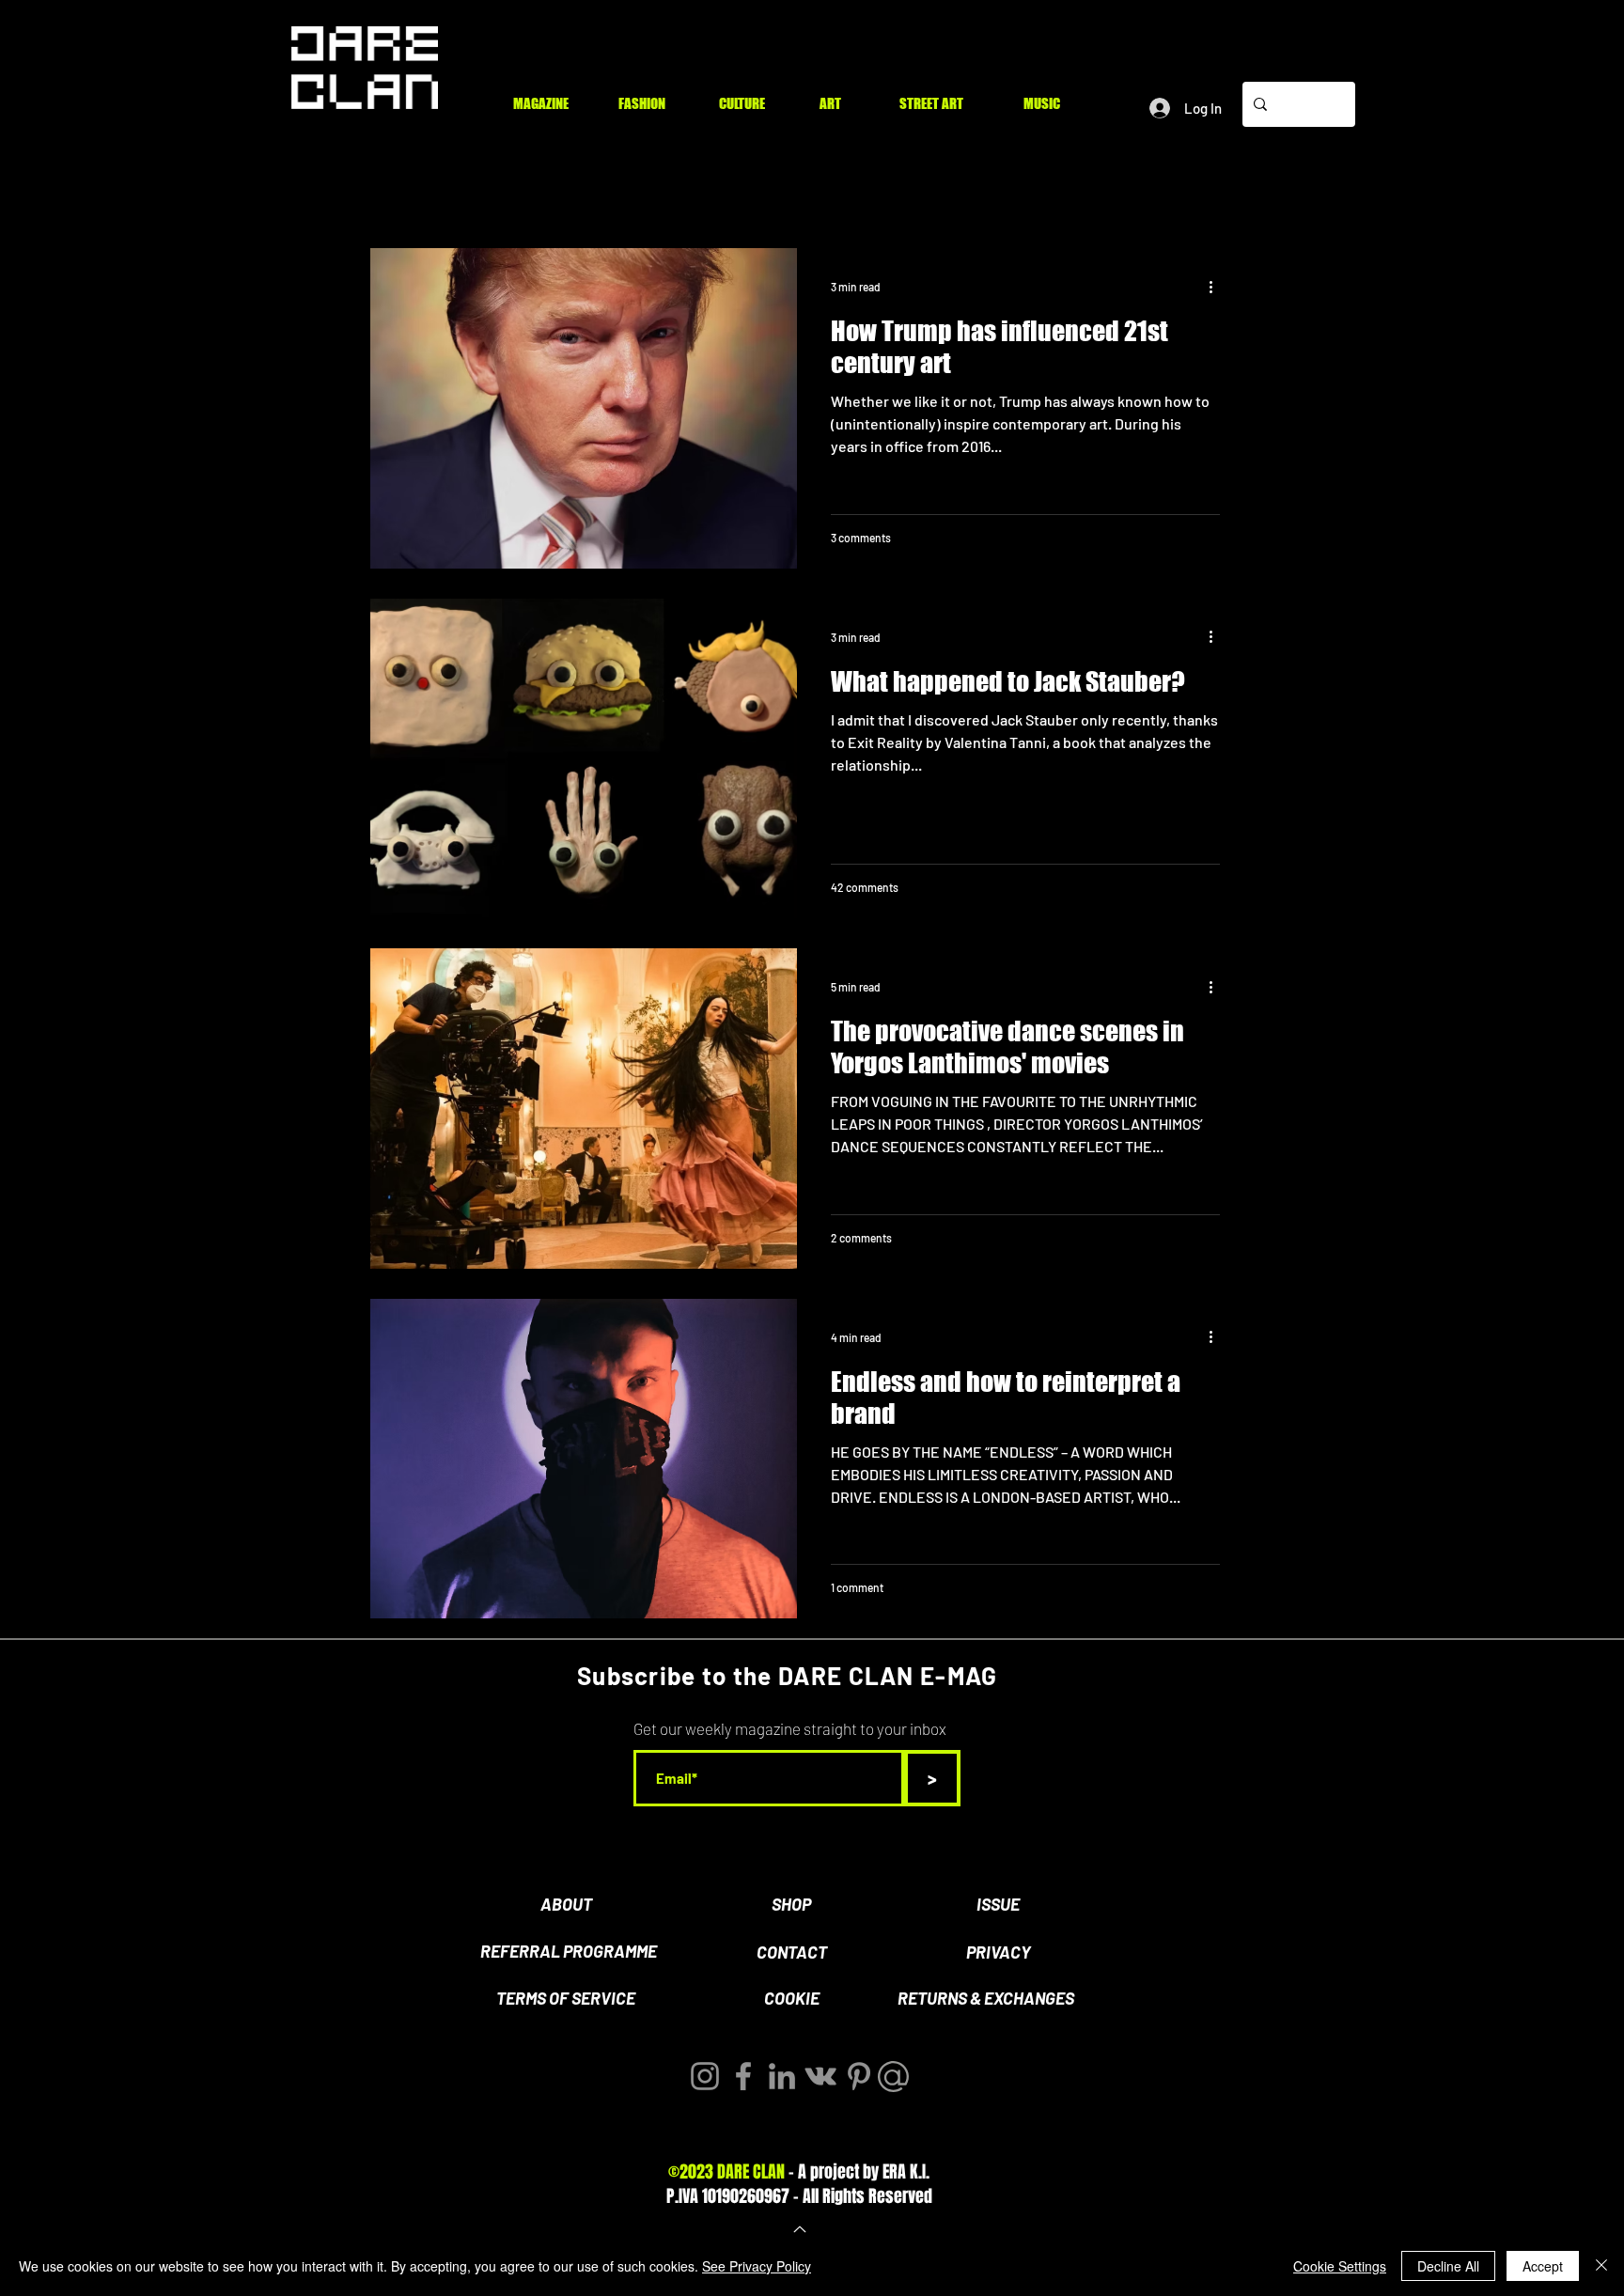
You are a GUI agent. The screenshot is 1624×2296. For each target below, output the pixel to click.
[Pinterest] (859, 2076)
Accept (1543, 2266)
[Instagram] (705, 2076)
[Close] (1601, 2266)
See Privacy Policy (757, 2266)
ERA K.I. (906, 2172)
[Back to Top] (798, 2229)
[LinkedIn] (782, 2076)
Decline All (1448, 2266)
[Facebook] (743, 2076)
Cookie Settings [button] (1340, 2266)
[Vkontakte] (820, 2076)
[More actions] (1217, 287)
